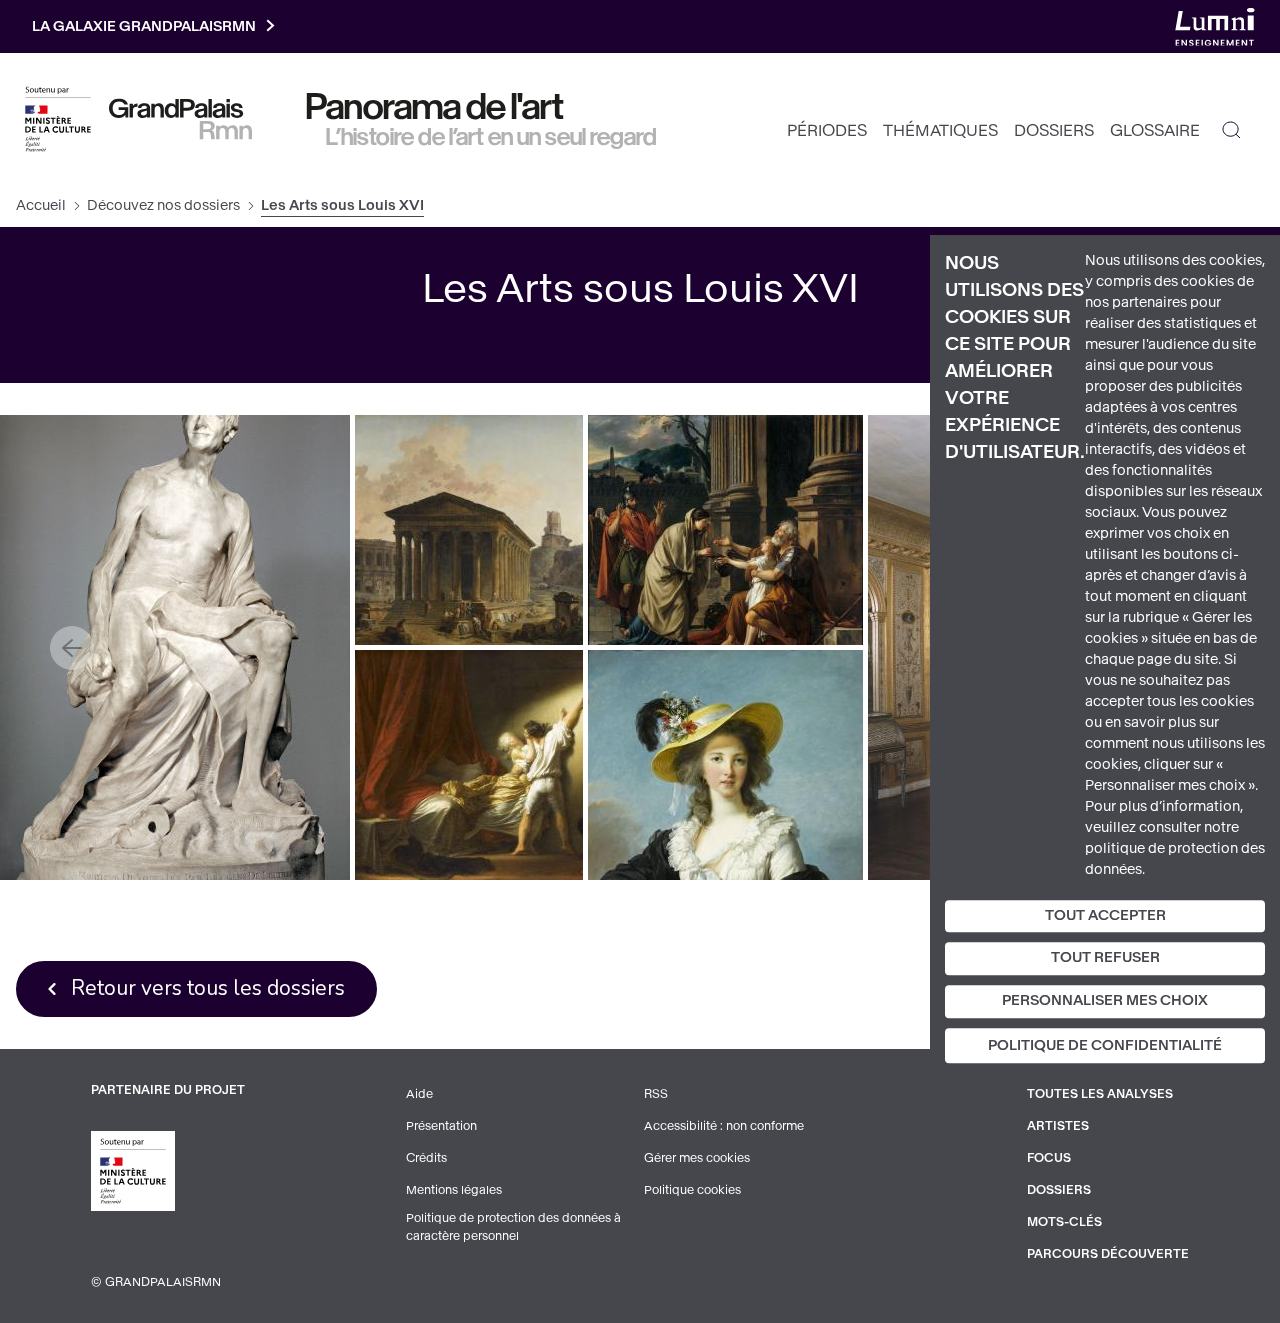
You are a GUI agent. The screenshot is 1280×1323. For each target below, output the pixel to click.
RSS (656, 1094)
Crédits (426, 1158)
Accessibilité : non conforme (724, 1126)
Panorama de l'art (435, 107)
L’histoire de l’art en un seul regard (491, 137)
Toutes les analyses (1100, 1094)
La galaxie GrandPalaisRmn (144, 26)
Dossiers (1054, 130)
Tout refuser (1105, 958)
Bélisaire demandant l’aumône (725, 529)
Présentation (441, 1126)
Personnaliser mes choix (1105, 1000)
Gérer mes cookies (697, 1158)
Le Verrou (469, 764)
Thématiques (940, 130)
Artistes (1058, 1126)
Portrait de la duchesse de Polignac (725, 764)
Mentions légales (454, 1190)
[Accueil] (180, 119)
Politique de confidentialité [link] (1105, 1045)
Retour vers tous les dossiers (208, 988)
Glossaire (1155, 130)
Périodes (827, 130)
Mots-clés (1064, 1222)
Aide (419, 1094)
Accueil (41, 205)
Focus (1049, 1158)
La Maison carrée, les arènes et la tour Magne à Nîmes (469, 529)
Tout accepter (1105, 915)
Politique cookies (692, 1190)
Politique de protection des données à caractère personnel (513, 1227)
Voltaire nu (175, 647)
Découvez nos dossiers (163, 205)
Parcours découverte (1108, 1254)
